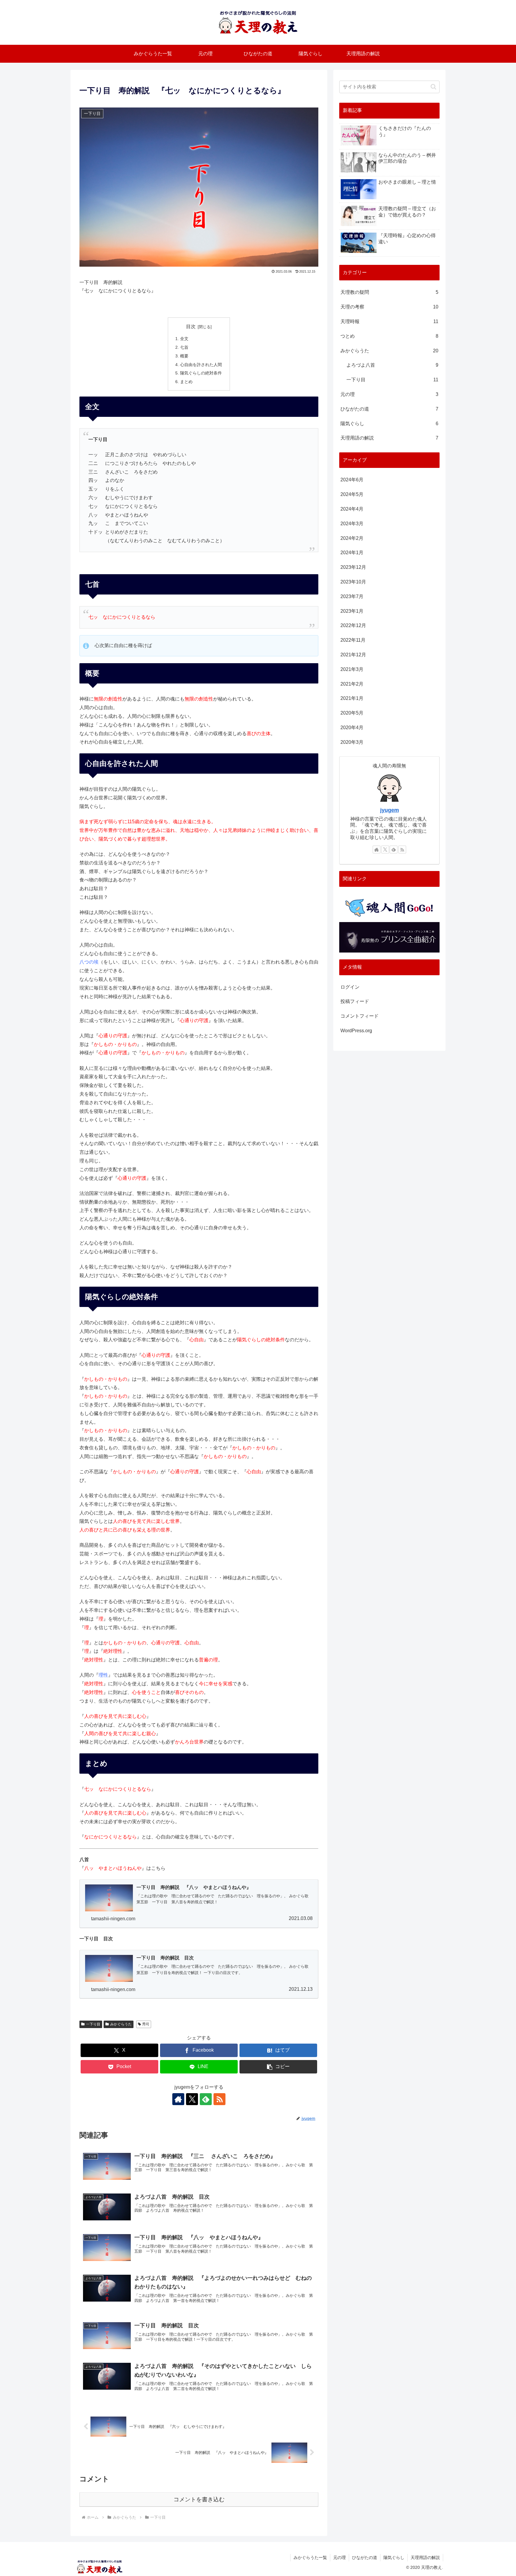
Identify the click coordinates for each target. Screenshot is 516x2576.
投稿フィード (355, 1001)
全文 (184, 339)
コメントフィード (360, 1016)
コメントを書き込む (199, 2499)
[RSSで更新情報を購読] (219, 2099)
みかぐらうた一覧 (310, 2557)
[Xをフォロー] (192, 2099)
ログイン (350, 987)
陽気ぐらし (394, 2557)
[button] (278, 2067)
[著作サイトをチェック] (178, 2099)
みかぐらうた (121, 2024)
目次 (191, 327)
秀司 (146, 2024)
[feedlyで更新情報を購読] (206, 2099)
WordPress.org (356, 1031)
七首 (184, 347)
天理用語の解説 (425, 2557)
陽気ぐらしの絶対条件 (201, 373)
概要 (184, 356)
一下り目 (93, 2024)
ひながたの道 (365, 2557)
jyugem (390, 810)
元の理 (340, 2557)
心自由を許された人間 (201, 365)
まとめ (186, 382)
